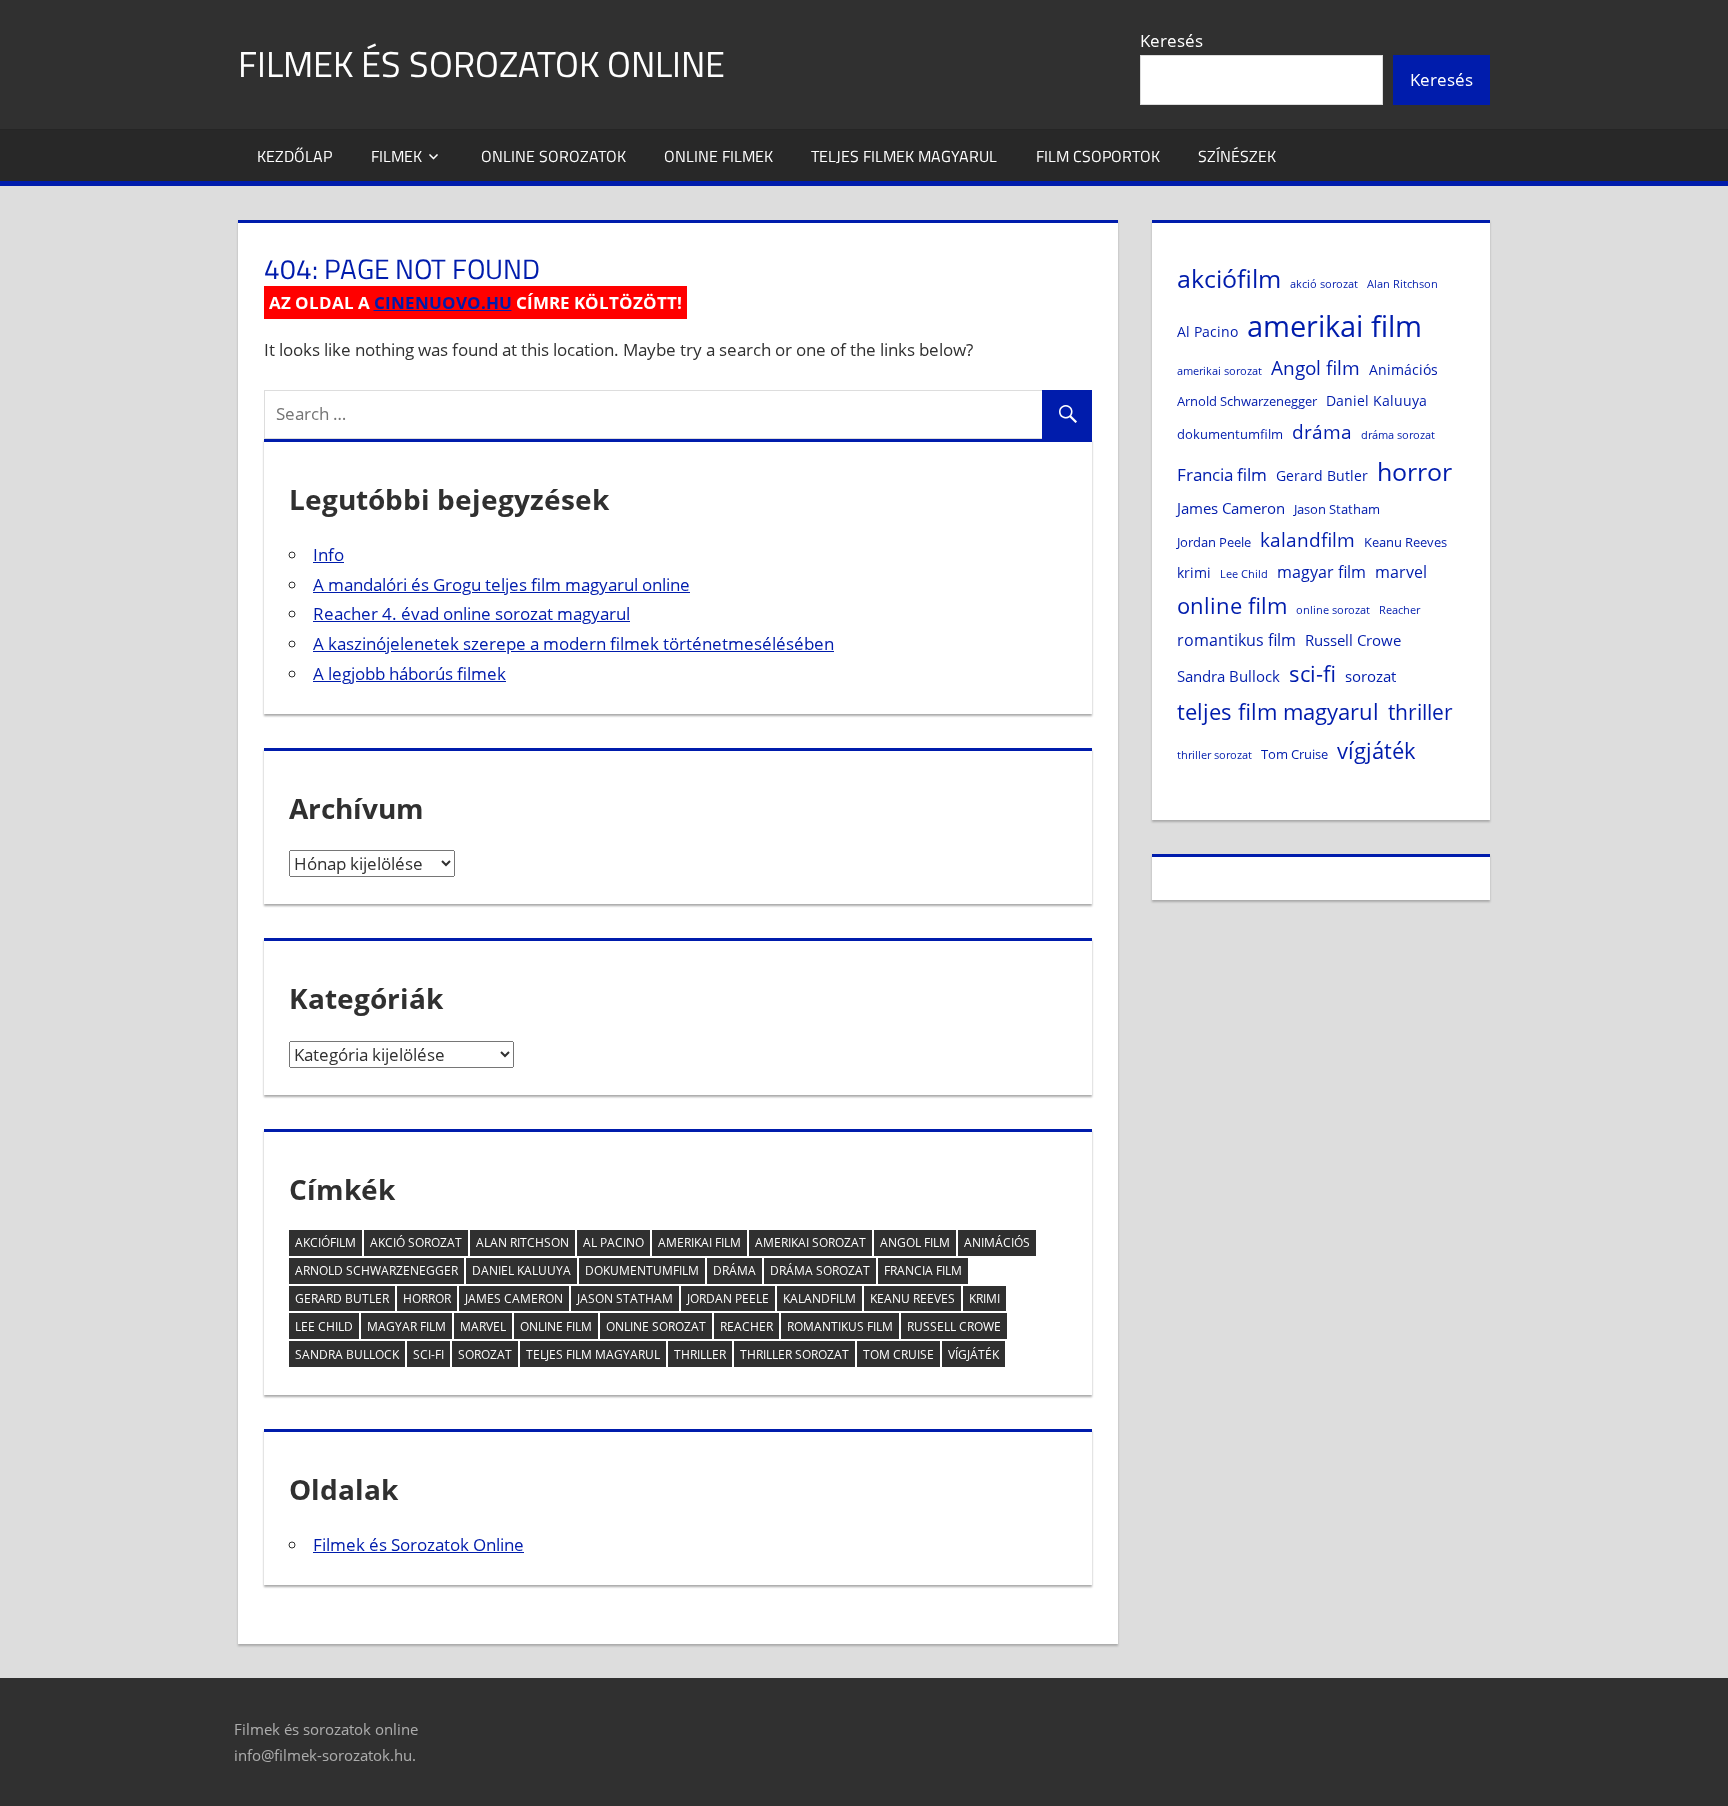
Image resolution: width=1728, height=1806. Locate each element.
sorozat (485, 1354)
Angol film (915, 1242)
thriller (700, 1354)
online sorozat (656, 1326)
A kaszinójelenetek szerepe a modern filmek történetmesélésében (573, 643)
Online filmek (718, 156)
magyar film (406, 1326)
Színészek (1237, 156)
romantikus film (840, 1326)
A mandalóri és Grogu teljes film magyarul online (501, 584)
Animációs (997, 1242)
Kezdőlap (294, 156)
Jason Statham (625, 1298)
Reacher (746, 1326)
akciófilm (325, 1242)
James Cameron (514, 1298)
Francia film (923, 1270)
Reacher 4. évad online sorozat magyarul (471, 613)
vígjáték (973, 1354)
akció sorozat (416, 1242)
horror (427, 1298)
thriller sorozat (794, 1354)
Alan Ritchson (522, 1242)
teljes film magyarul (593, 1354)
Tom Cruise (898, 1354)
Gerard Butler (342, 1298)
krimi (984, 1298)
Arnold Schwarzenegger (376, 1270)
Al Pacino (613, 1242)
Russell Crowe (954, 1326)
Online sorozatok (553, 156)
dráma (734, 1270)
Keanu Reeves (912, 1298)
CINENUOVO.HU (443, 302)
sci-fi (428, 1354)
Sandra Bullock (347, 1354)
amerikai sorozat (810, 1242)
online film (556, 1326)
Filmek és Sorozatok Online (418, 1544)
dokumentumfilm (642, 1270)
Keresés (1171, 40)
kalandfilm (819, 1298)
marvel (483, 1326)
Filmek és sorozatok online (481, 63)
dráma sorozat (820, 1270)
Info (328, 554)
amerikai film (699, 1242)
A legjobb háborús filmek (409, 673)
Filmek (396, 156)
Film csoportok (1098, 156)
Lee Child (324, 1326)
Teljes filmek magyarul (904, 156)
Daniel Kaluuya (521, 1270)
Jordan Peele (728, 1298)
